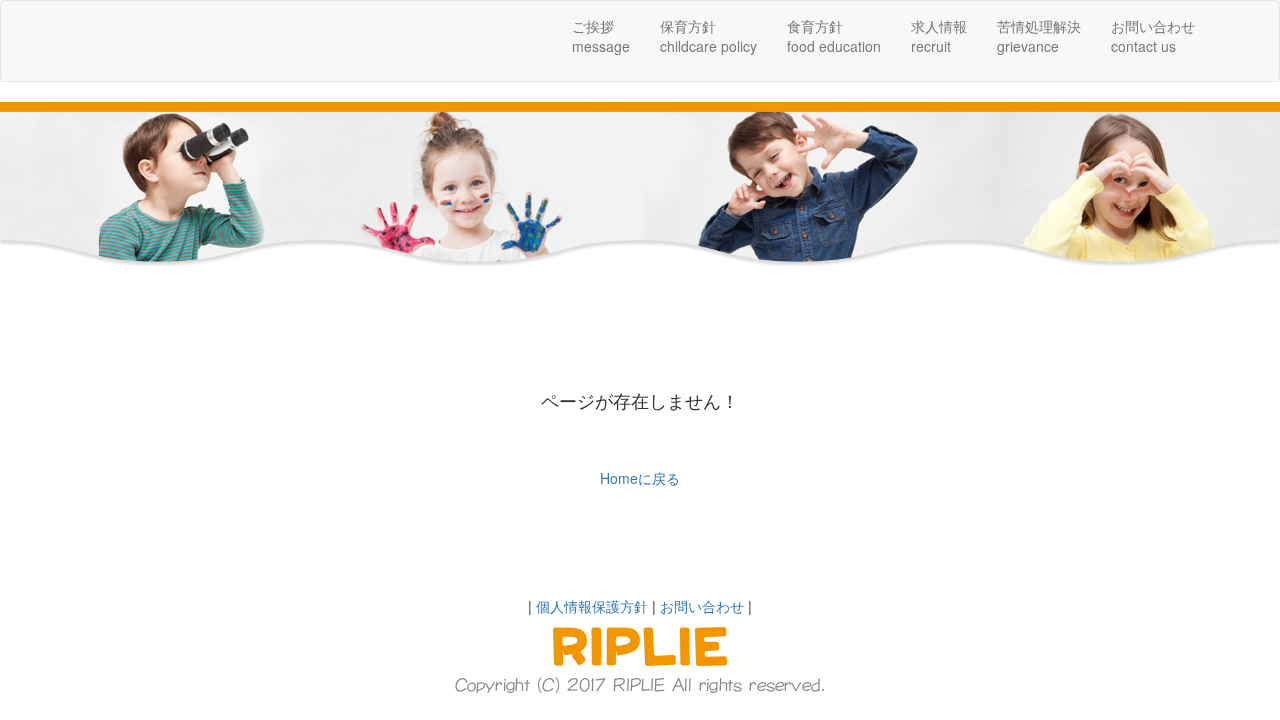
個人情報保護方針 (592, 606)
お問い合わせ (702, 606)
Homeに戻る (640, 478)
